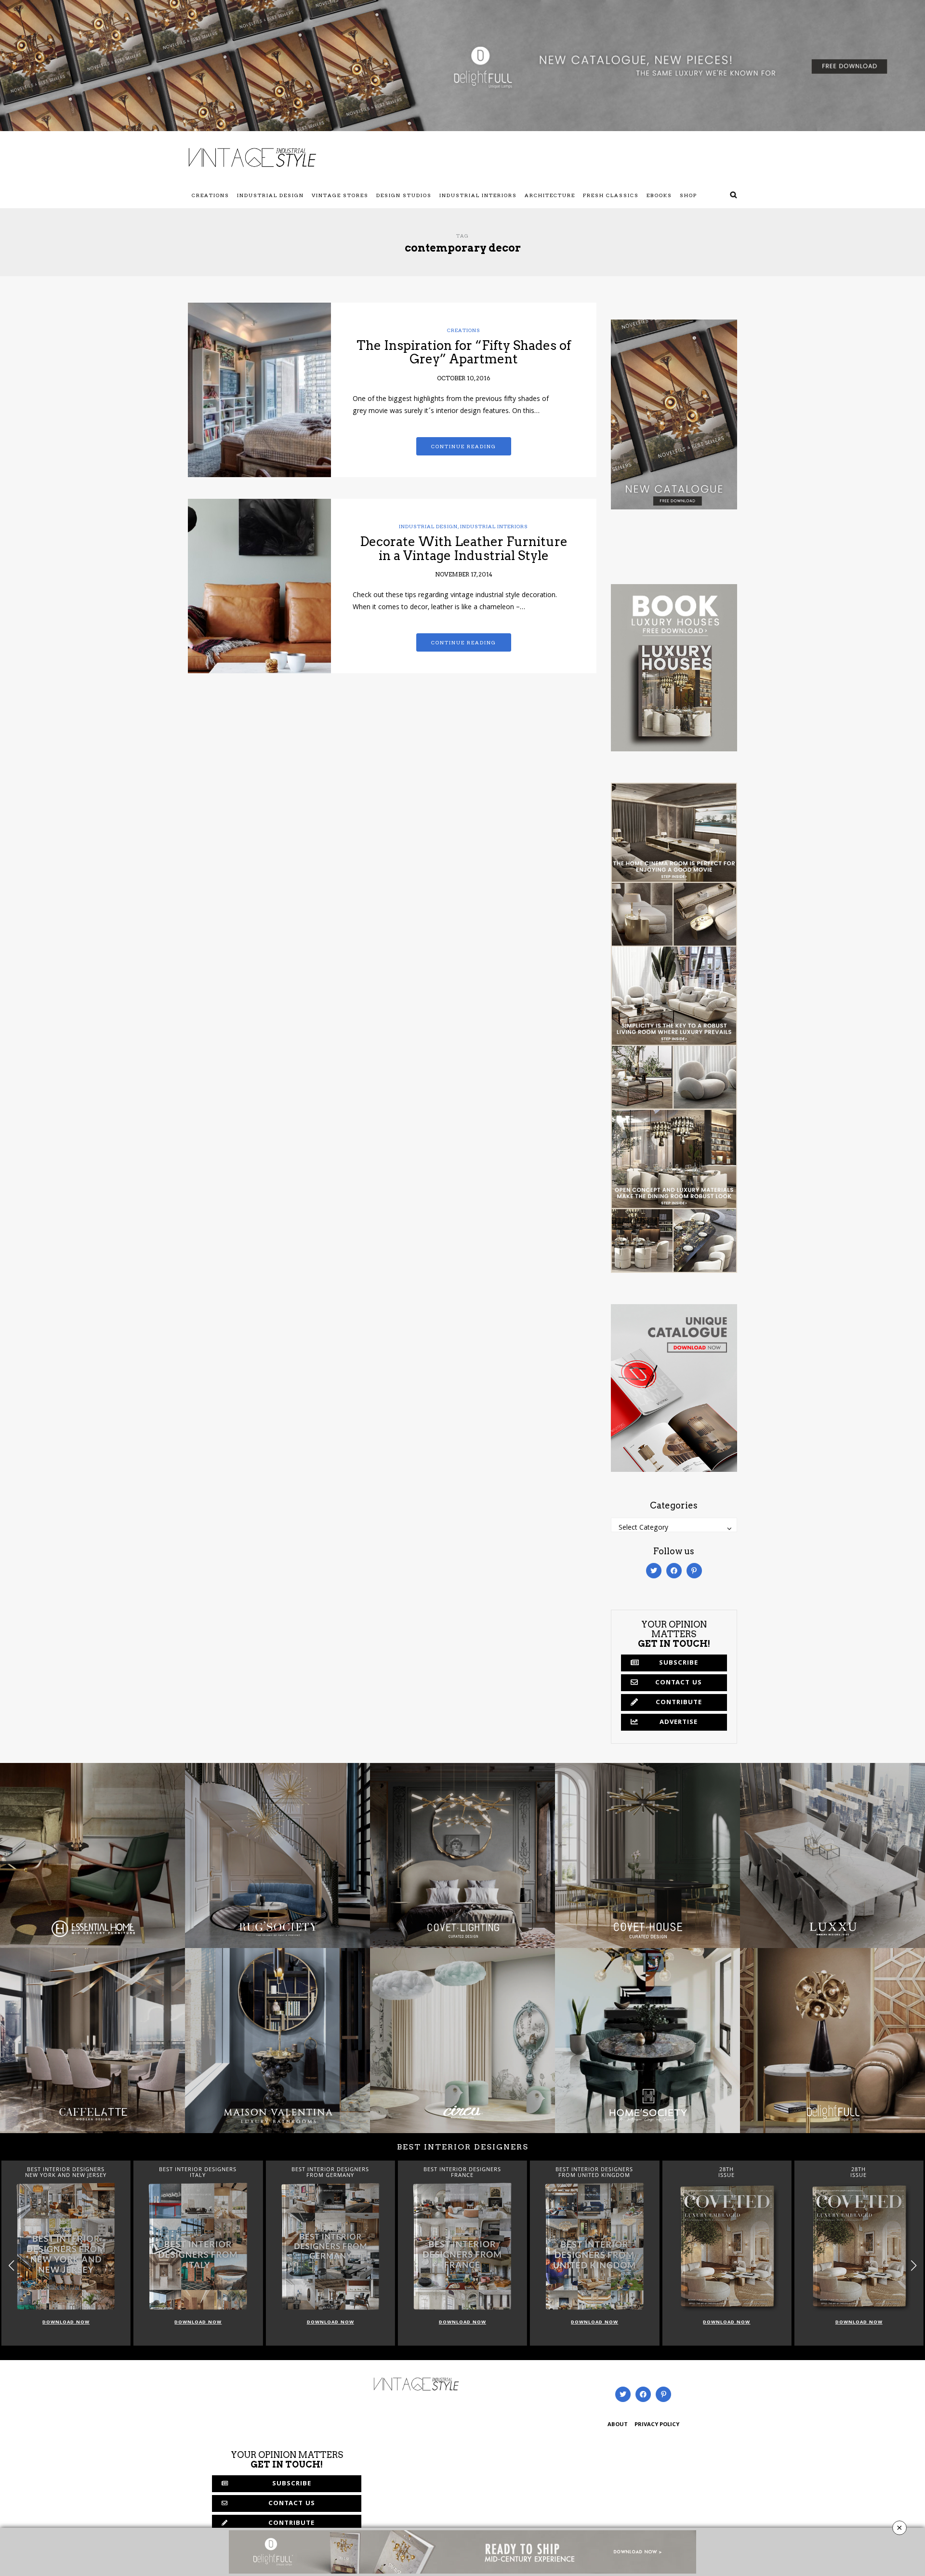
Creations (211, 195)
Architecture (550, 195)
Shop (688, 195)
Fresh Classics (611, 195)
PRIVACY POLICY (657, 2425)
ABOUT (618, 2425)
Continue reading (464, 446)
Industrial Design (271, 195)
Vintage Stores (340, 195)
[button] (914, 2265)
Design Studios (404, 195)
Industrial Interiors (478, 195)
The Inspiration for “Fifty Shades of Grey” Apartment (464, 352)
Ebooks (659, 195)
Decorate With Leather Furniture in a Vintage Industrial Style (464, 548)
